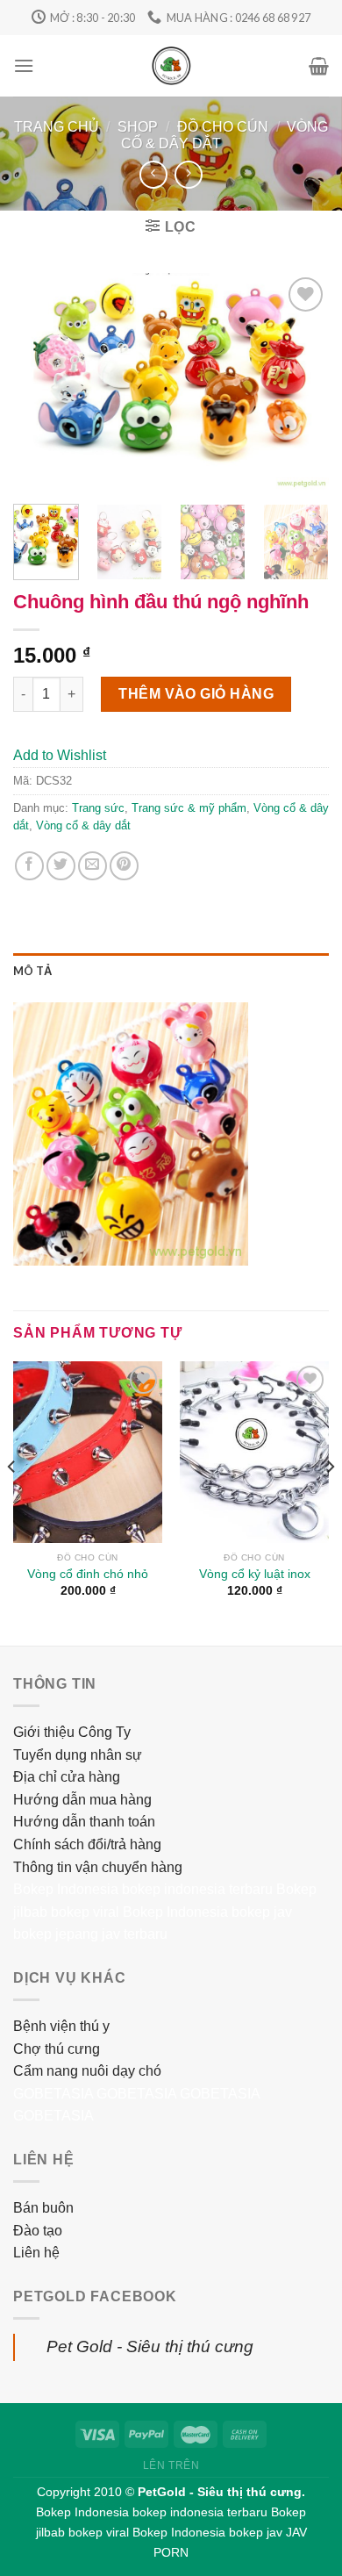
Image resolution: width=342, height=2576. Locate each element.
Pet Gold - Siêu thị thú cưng (150, 2346)
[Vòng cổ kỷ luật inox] (254, 1452)
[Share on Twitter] (61, 866)
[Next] (301, 382)
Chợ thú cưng (57, 2049)
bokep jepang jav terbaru (90, 1934)
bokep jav (262, 1912)
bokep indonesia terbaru (197, 1889)
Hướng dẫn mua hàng (82, 1800)
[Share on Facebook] (29, 866)
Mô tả (32, 971)
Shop (138, 127)
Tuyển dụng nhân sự (78, 1755)
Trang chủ (57, 127)
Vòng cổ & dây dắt (83, 825)
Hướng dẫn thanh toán (84, 1822)
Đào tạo (38, 2231)
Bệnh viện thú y (61, 2026)
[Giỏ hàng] (319, 66)
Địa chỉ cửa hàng (67, 1777)
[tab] (171, 971)
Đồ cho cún (223, 127)
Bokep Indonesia (66, 1889)
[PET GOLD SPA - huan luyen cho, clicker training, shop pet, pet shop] (171, 66)
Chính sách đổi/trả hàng (87, 1844)
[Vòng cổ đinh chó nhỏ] (88, 1452)
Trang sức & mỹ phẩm (189, 808)
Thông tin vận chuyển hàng (98, 1867)
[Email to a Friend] (93, 866)
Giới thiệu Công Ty (72, 1732)
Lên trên (171, 2465)
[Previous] (41, 382)
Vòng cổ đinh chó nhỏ (88, 1574)
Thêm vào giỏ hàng (196, 694)
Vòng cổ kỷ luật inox (255, 1574)
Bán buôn (43, 2208)
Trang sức (98, 808)
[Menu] (24, 65)
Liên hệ (36, 2253)
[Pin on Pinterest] (124, 866)
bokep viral (85, 1912)
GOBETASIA (53, 2094)
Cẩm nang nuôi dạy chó (87, 2071)
